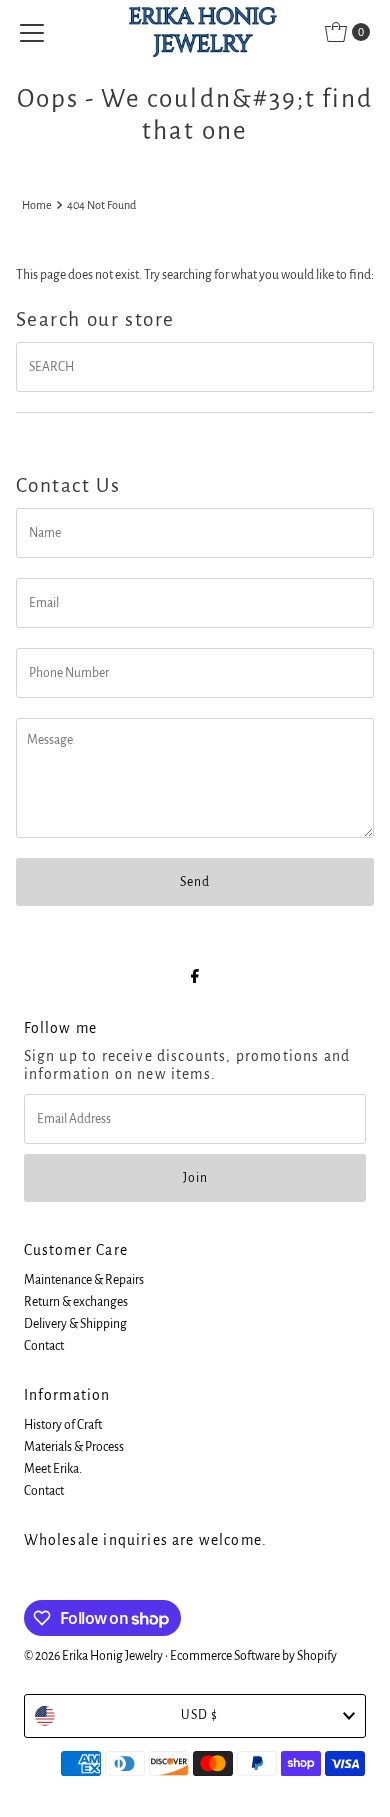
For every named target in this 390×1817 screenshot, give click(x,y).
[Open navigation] (32, 32)
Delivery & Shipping (75, 1324)
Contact (44, 1346)
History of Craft (63, 1425)
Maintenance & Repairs (84, 1280)
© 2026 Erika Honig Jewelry (93, 1656)
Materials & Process (74, 1447)
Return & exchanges (76, 1302)
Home (37, 205)
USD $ (199, 1715)
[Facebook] (195, 977)
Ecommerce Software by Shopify (253, 1656)
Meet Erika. (53, 1469)
